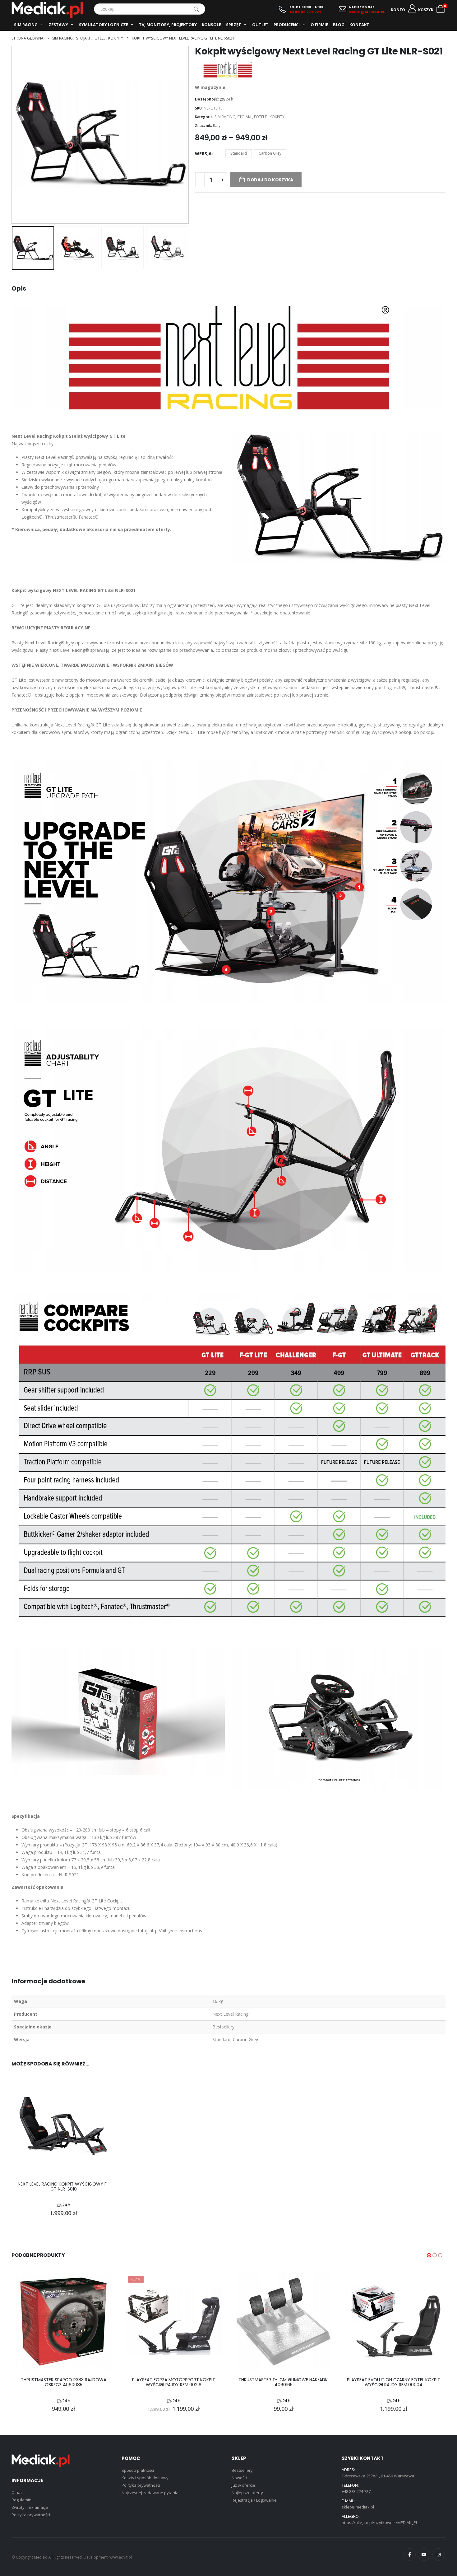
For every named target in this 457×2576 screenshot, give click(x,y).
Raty (217, 126)
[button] (13, 135)
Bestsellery (242, 2470)
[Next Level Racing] (228, 70)
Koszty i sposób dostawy (145, 2478)
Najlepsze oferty (247, 2493)
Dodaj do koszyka (270, 180)
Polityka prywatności (31, 2515)
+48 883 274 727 (306, 12)
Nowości (239, 2478)
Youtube (424, 2555)
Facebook (409, 2555)
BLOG (339, 25)
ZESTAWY (58, 25)
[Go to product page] (63, 2126)
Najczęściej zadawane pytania (150, 2493)
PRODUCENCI (287, 25)
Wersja (203, 154)
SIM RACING (26, 25)
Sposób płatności (138, 2470)
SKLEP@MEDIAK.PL (367, 12)
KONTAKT (359, 25)
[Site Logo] (47, 10)
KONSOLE (211, 25)
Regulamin (21, 2500)
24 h (229, 99)
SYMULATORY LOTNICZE (104, 25)
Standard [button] (239, 153)
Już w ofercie (243, 2485)
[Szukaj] (196, 9)
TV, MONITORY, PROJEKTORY (168, 25)
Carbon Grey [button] (270, 153)
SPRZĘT (234, 25)
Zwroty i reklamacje (30, 2507)
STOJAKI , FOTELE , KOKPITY (261, 117)
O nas (17, 2492)
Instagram (439, 2555)
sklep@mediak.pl (358, 2507)
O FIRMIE (319, 25)
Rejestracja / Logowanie (254, 2500)
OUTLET (260, 25)
